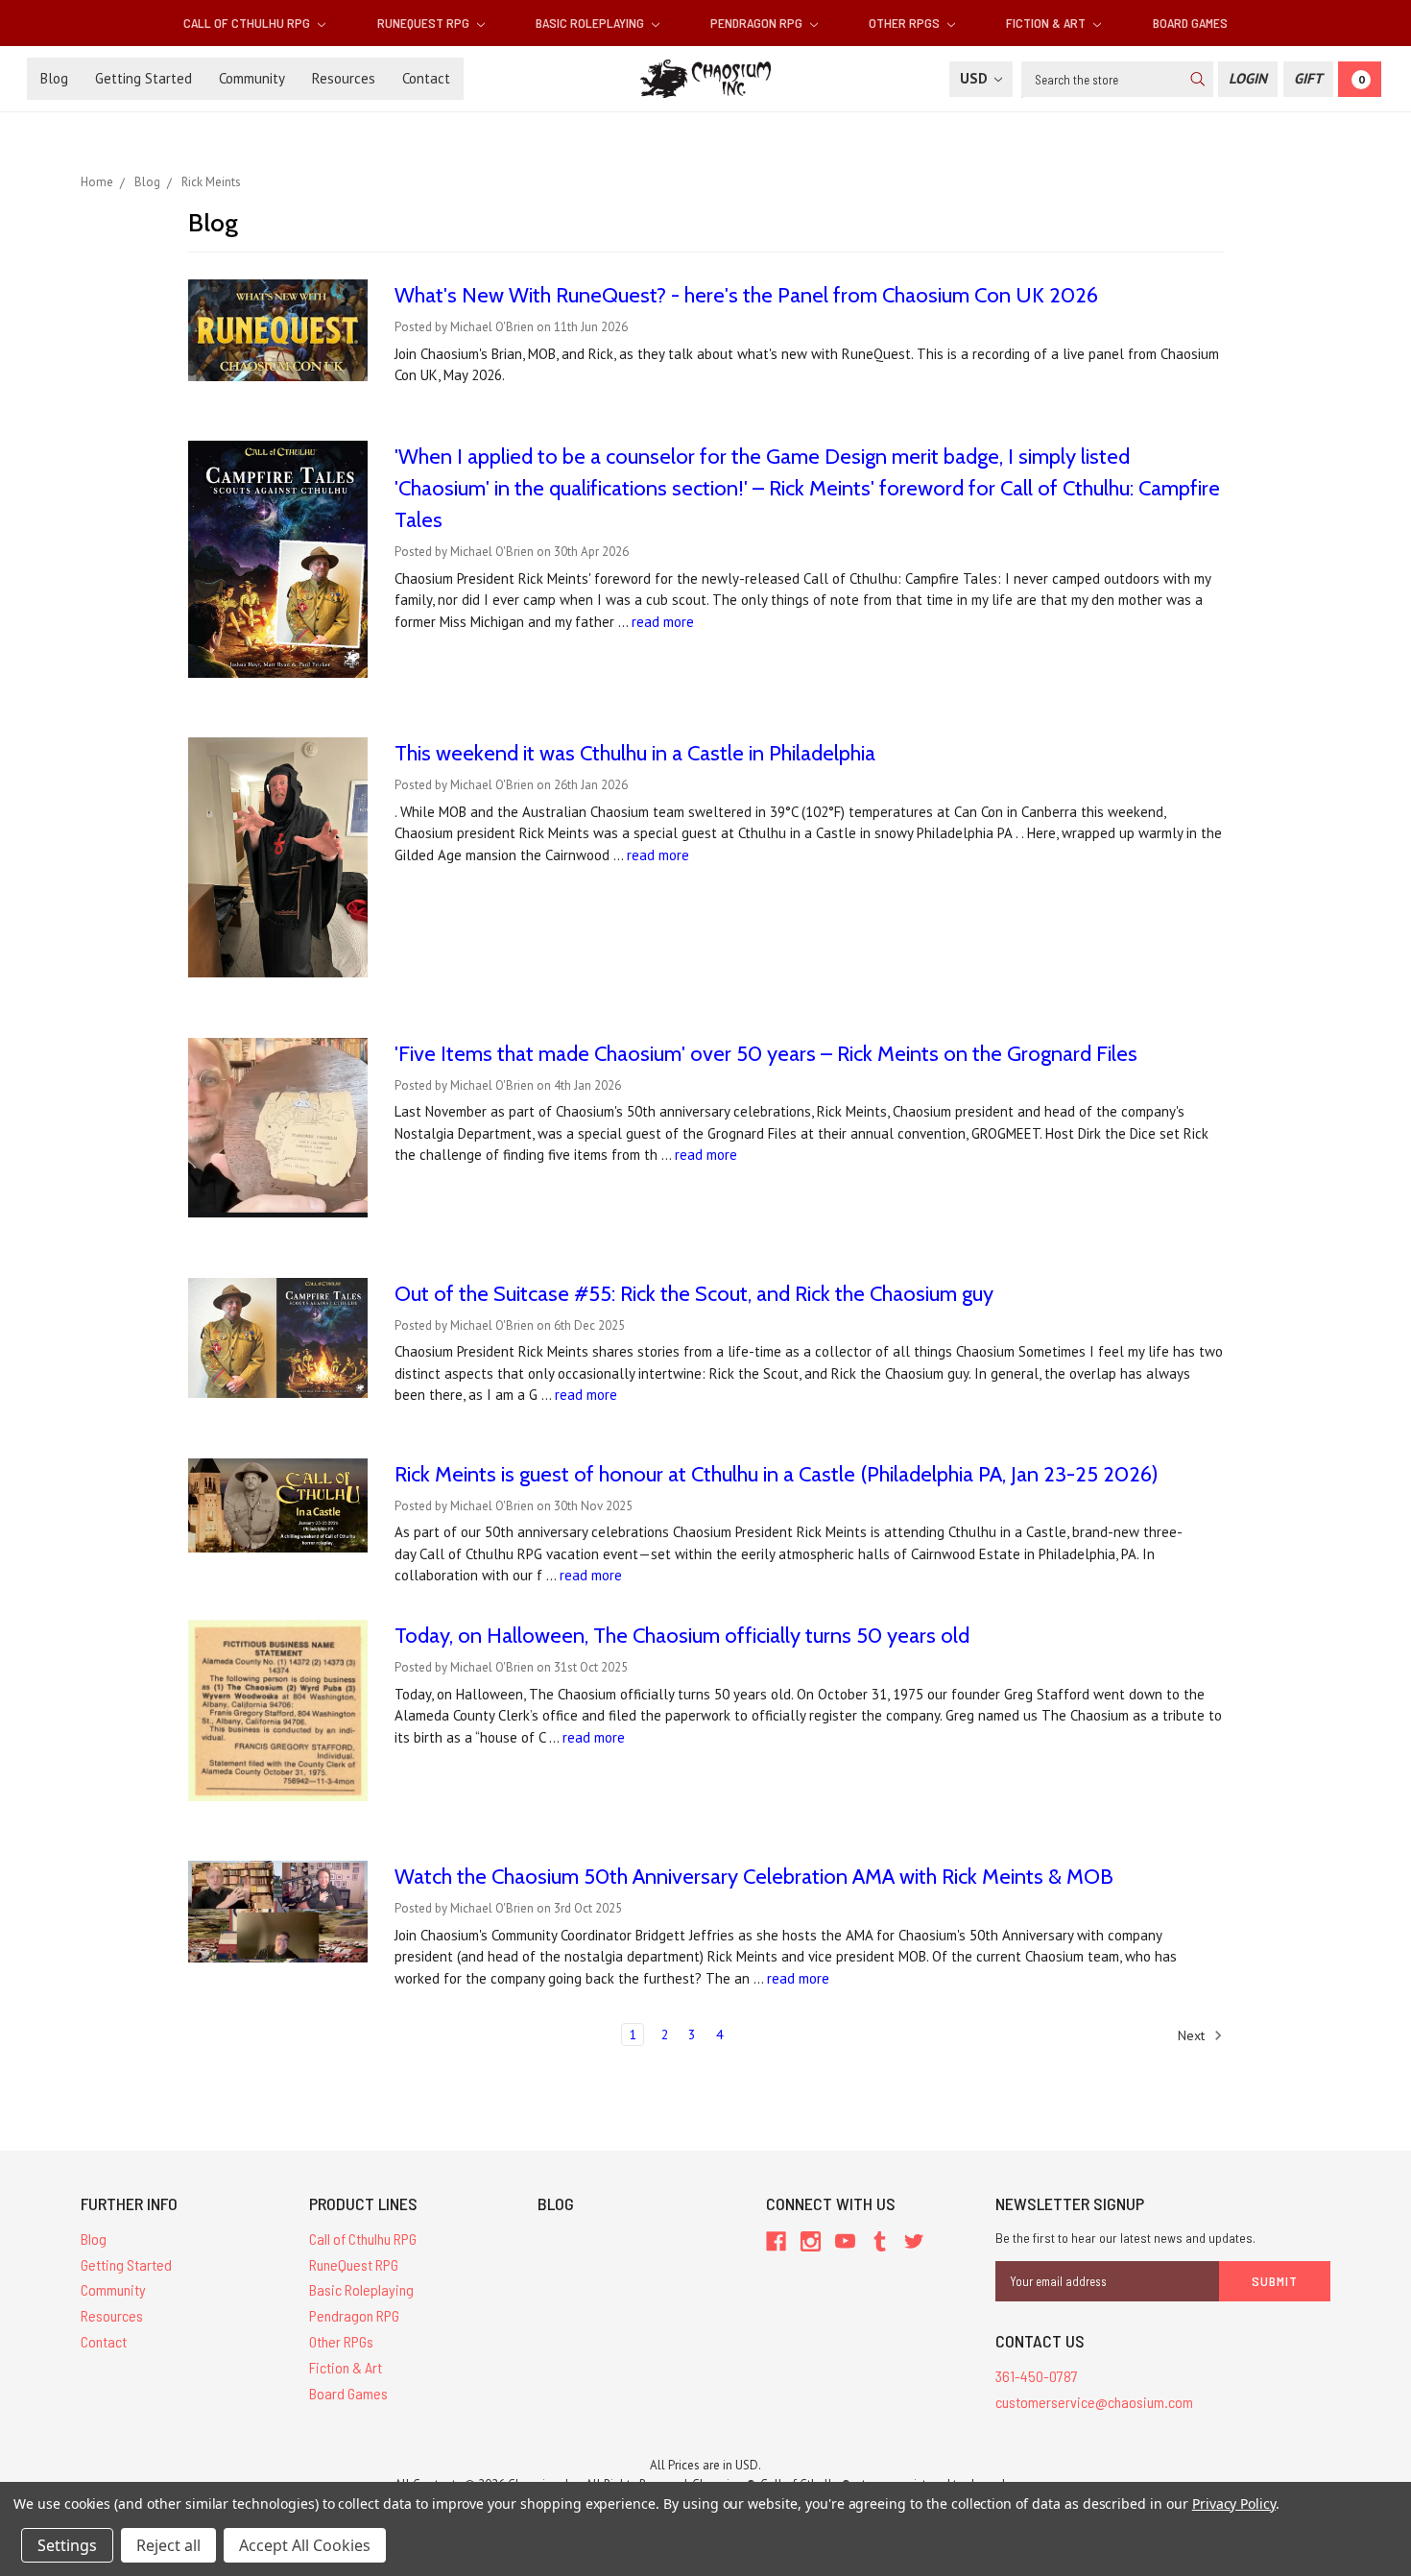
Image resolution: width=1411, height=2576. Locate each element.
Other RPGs (906, 23)
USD (976, 78)
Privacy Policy (1234, 2504)
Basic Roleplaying (591, 23)
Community (252, 78)
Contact (426, 78)
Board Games (1190, 23)
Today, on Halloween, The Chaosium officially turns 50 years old (682, 1636)
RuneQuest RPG (425, 23)
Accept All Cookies (305, 2545)
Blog (54, 78)
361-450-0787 (1037, 2376)
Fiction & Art (1047, 23)
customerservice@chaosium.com (1094, 2402)
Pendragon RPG (758, 23)
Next (1193, 2034)
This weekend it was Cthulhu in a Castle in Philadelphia (635, 753)
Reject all (168, 2545)
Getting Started (143, 78)
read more (663, 622)
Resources (344, 78)
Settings (67, 2545)
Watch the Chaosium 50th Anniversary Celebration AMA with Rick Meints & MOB (754, 1877)
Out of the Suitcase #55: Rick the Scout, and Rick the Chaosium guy (694, 1294)
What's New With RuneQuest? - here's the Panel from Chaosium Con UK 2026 (746, 295)
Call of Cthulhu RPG (248, 23)
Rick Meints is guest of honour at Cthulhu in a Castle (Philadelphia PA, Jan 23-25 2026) (777, 1474)
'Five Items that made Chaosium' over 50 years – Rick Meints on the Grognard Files (766, 1054)
